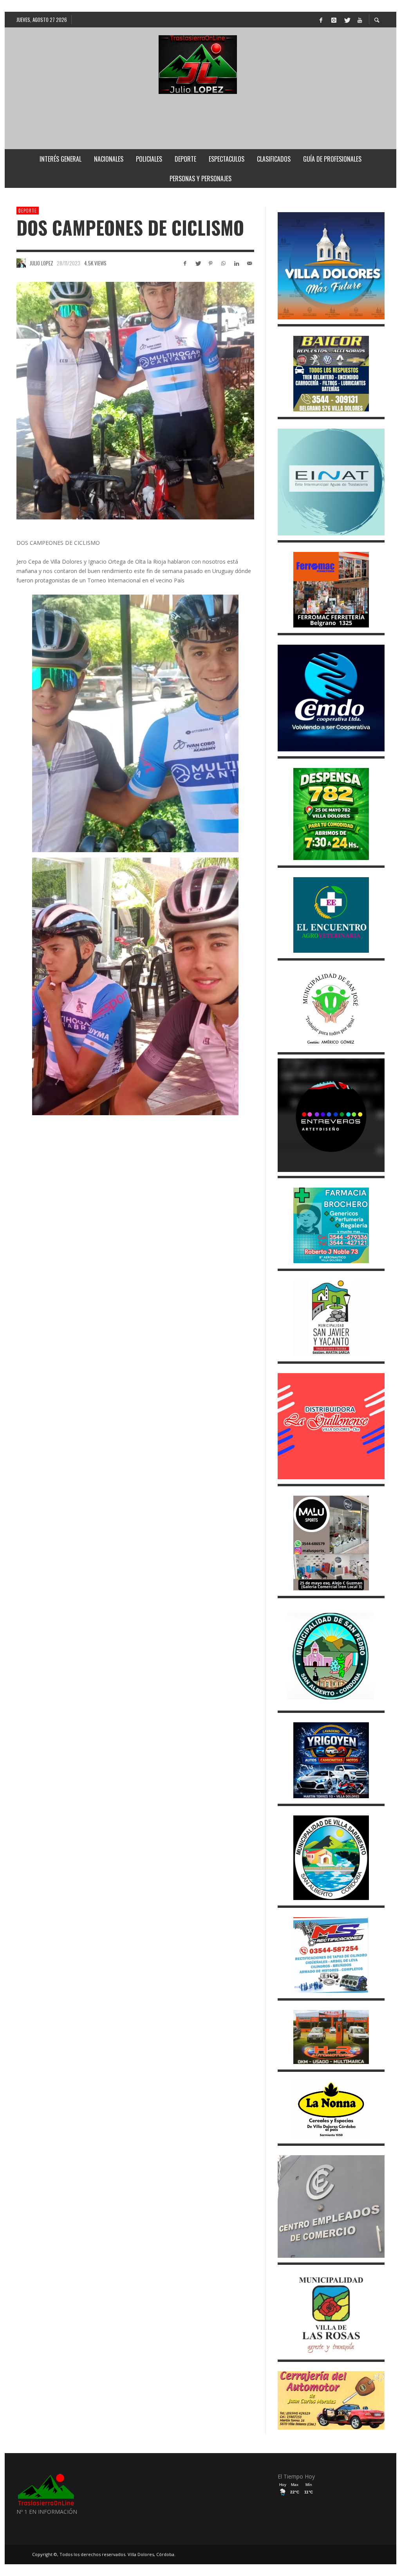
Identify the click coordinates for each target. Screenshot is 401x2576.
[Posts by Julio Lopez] (21, 263)
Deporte (28, 211)
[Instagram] (334, 20)
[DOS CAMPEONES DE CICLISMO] (135, 401)
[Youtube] (359, 20)
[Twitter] (347, 20)
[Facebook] (321, 20)
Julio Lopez (42, 263)
